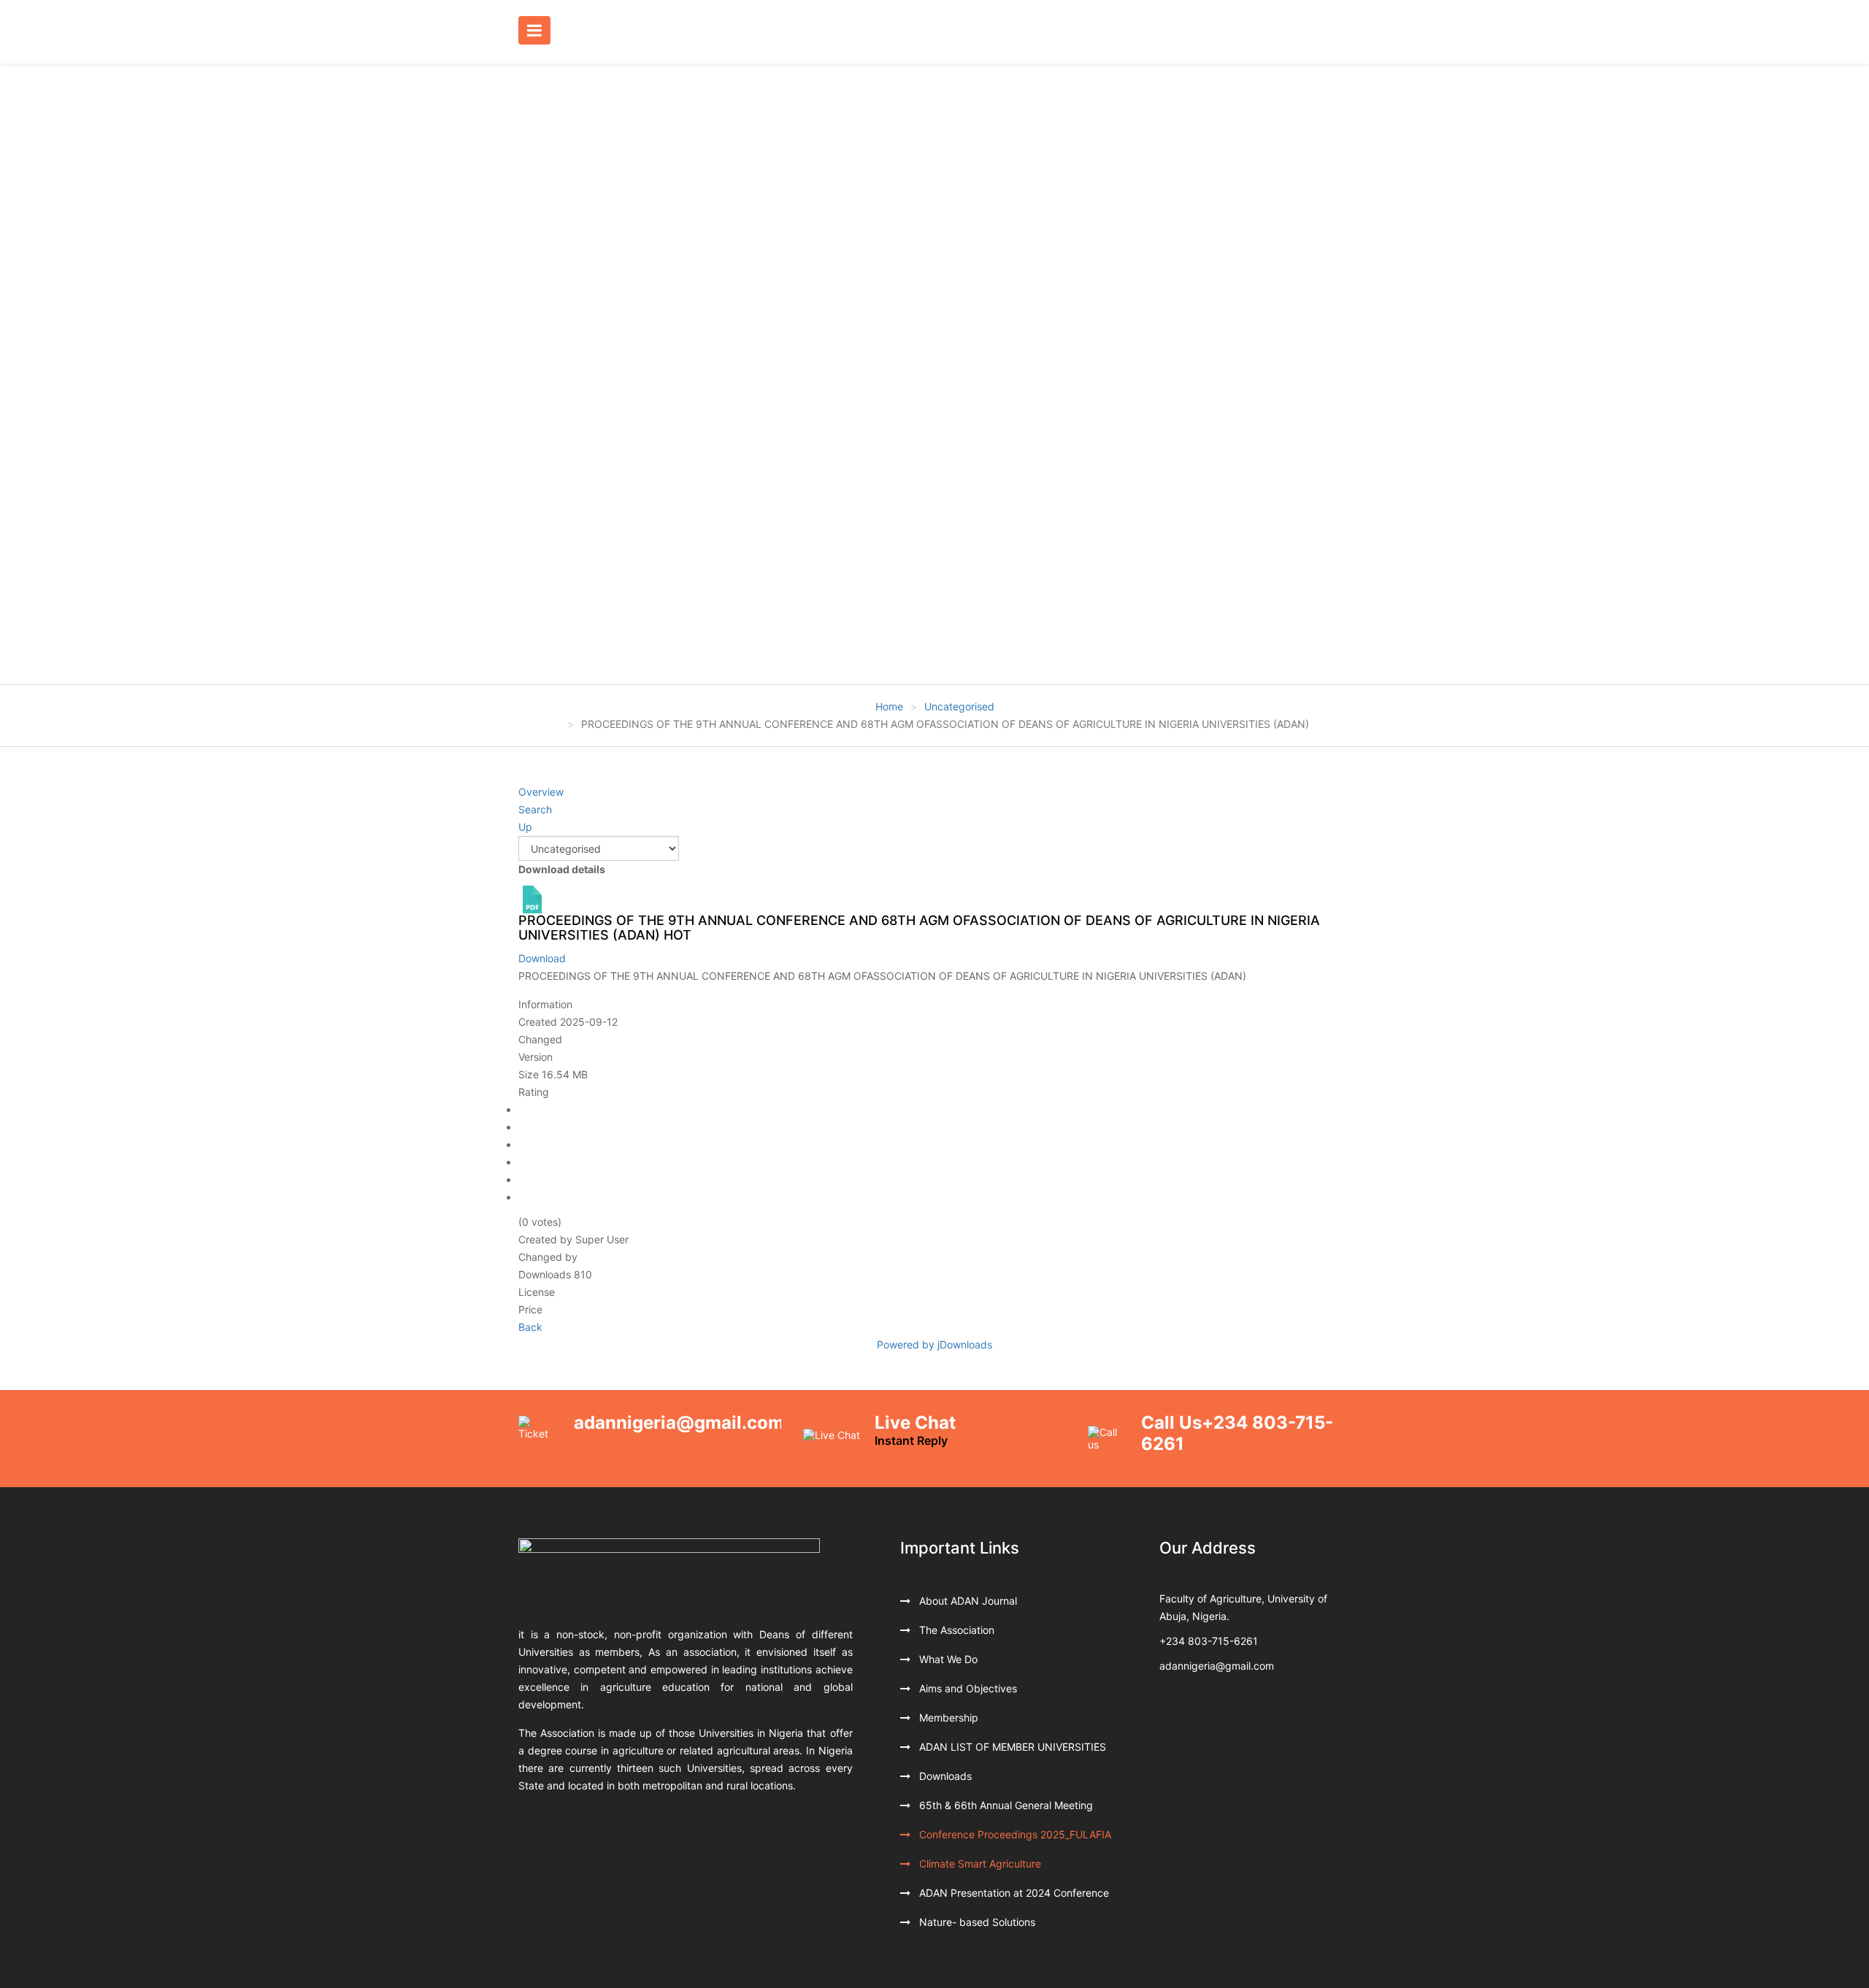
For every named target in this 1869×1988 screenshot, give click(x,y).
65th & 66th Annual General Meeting (1005, 1805)
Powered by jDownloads (934, 1344)
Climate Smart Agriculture (979, 1864)
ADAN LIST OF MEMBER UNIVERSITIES (1011, 1747)
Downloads (944, 1776)
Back (530, 1327)
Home (889, 706)
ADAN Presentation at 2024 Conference (1013, 1893)
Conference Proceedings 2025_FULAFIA (1014, 1834)
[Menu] (538, 31)
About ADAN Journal (967, 1601)
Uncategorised (959, 706)
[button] (31, 374)
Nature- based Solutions (976, 1922)
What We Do (947, 1659)
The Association (955, 1630)
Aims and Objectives (967, 1688)
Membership (947, 1718)
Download (542, 958)
